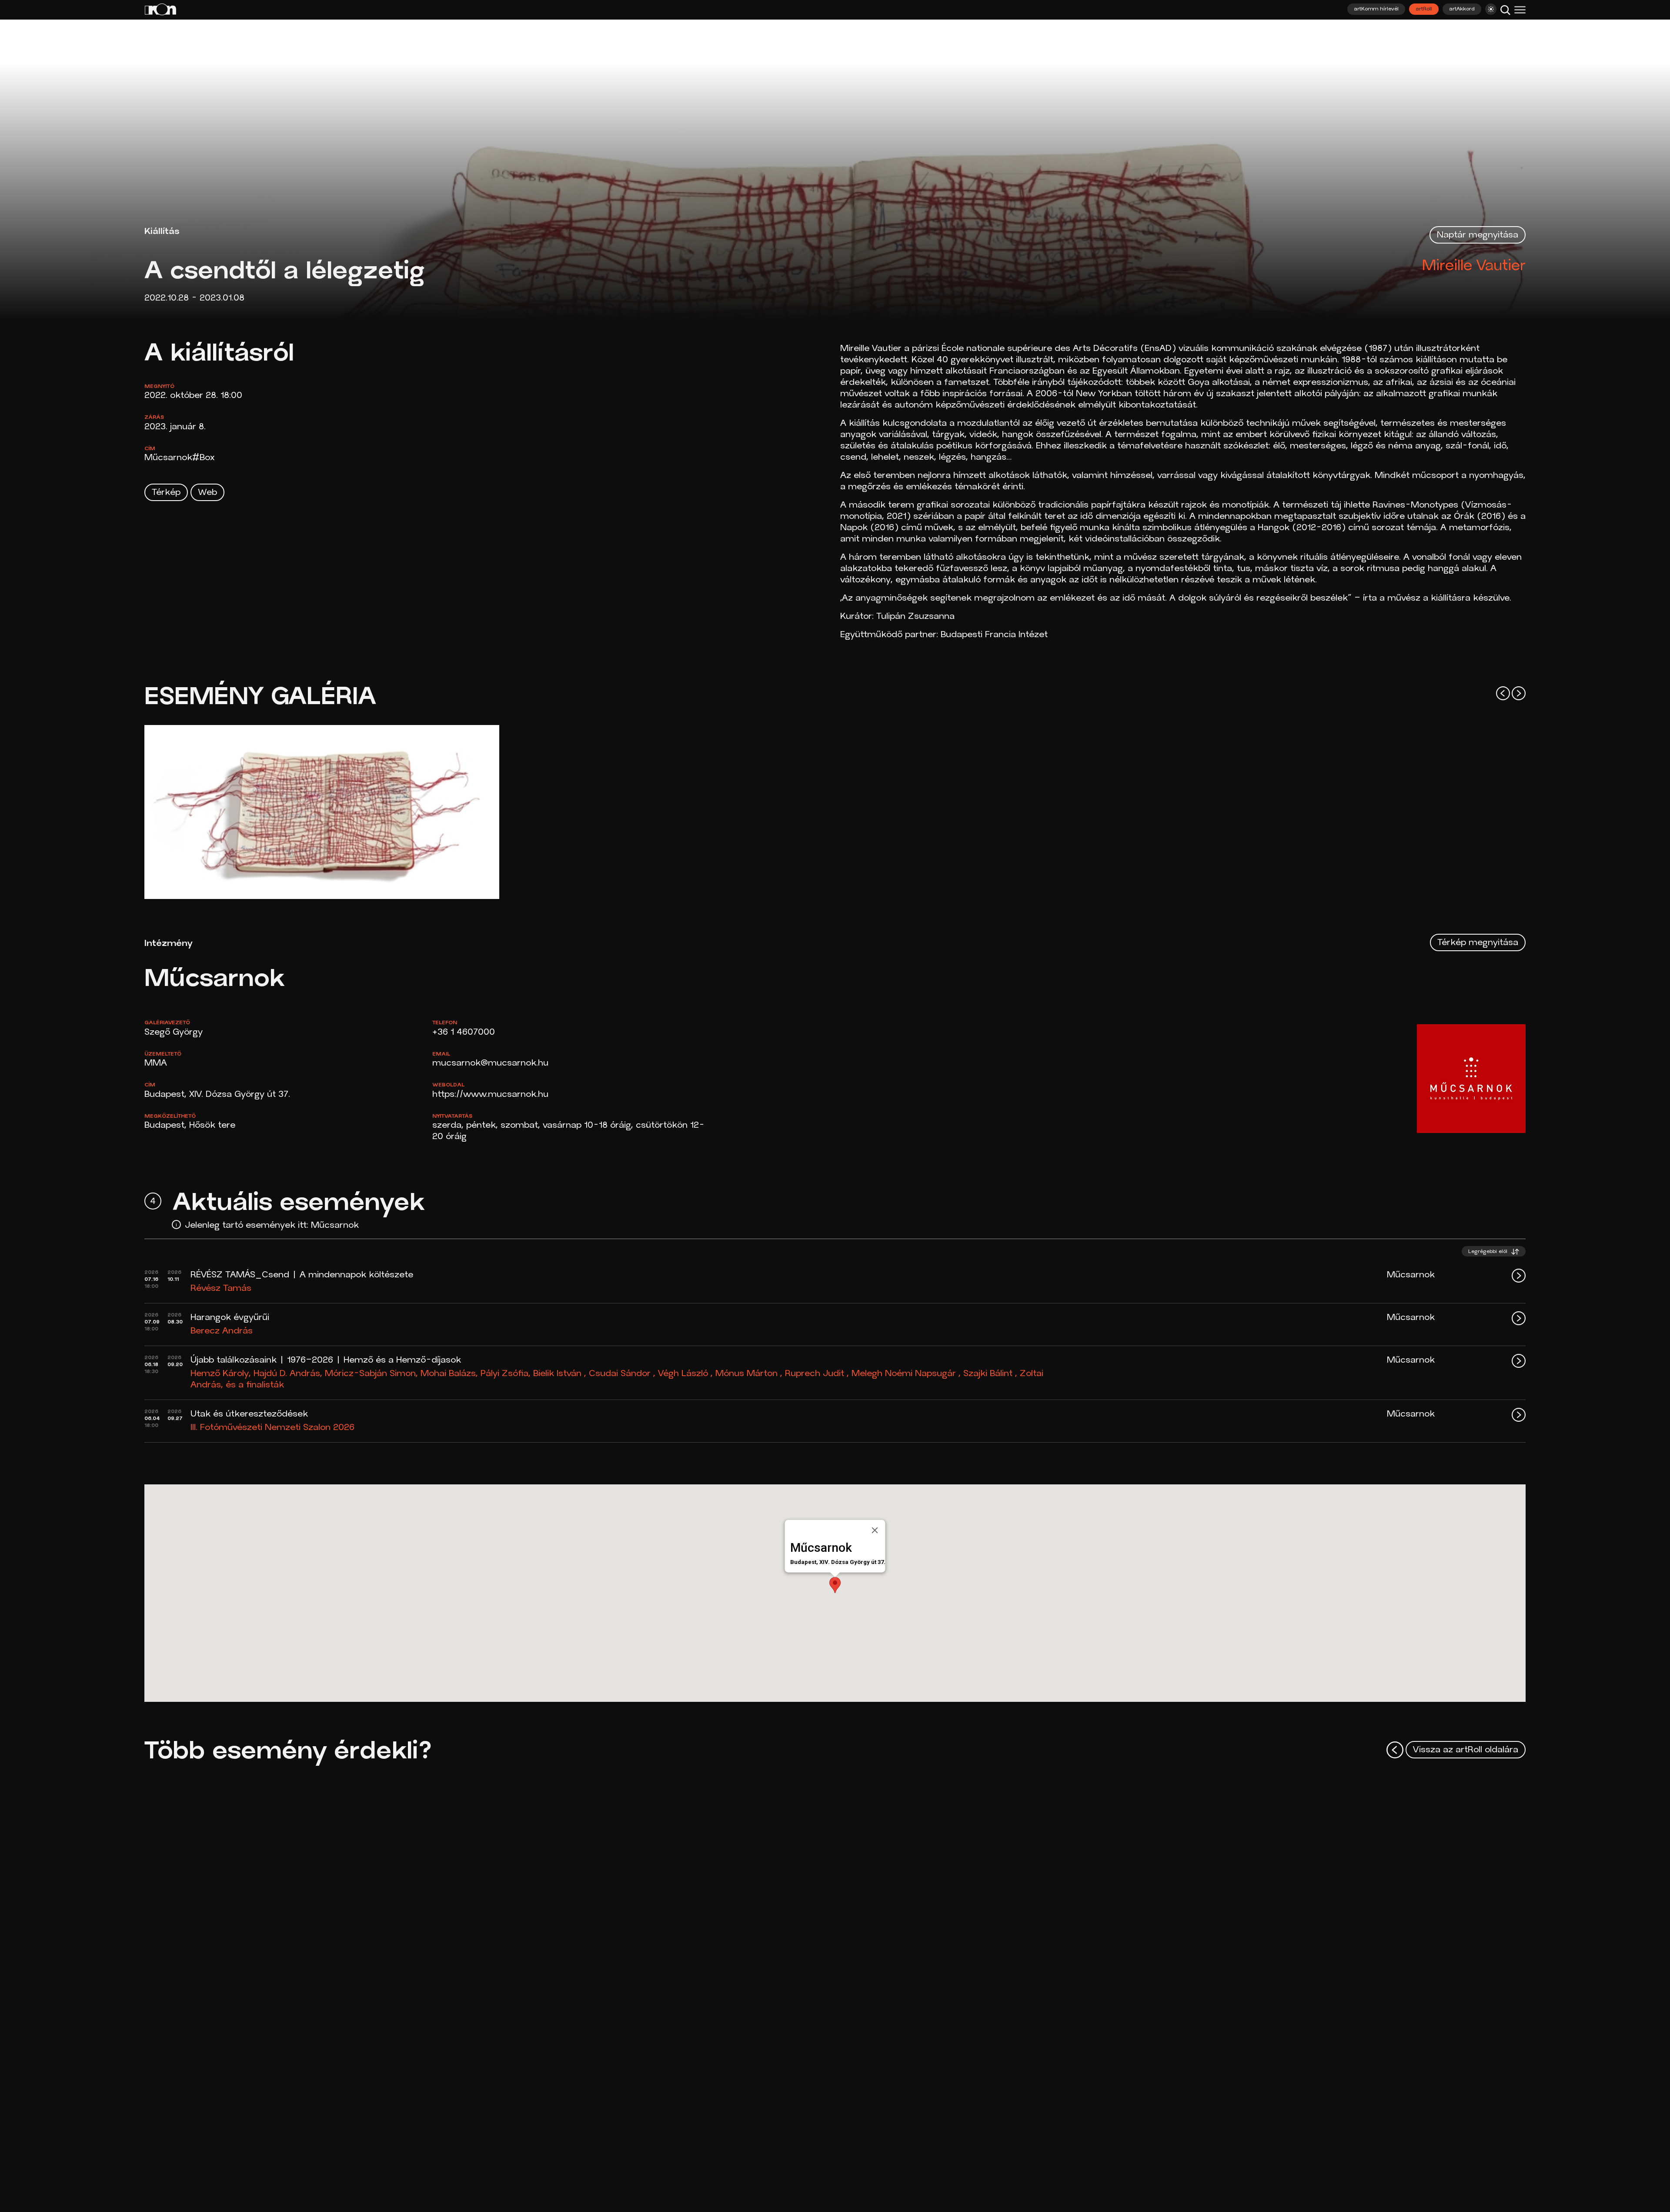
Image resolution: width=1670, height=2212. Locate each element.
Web (207, 493)
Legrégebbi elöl (1489, 1252)
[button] (835, 1585)
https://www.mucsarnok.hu (490, 1095)
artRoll (1424, 9)
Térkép (166, 493)
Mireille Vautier (1474, 266)
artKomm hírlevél (1376, 9)
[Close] (875, 1530)
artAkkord (1462, 9)
